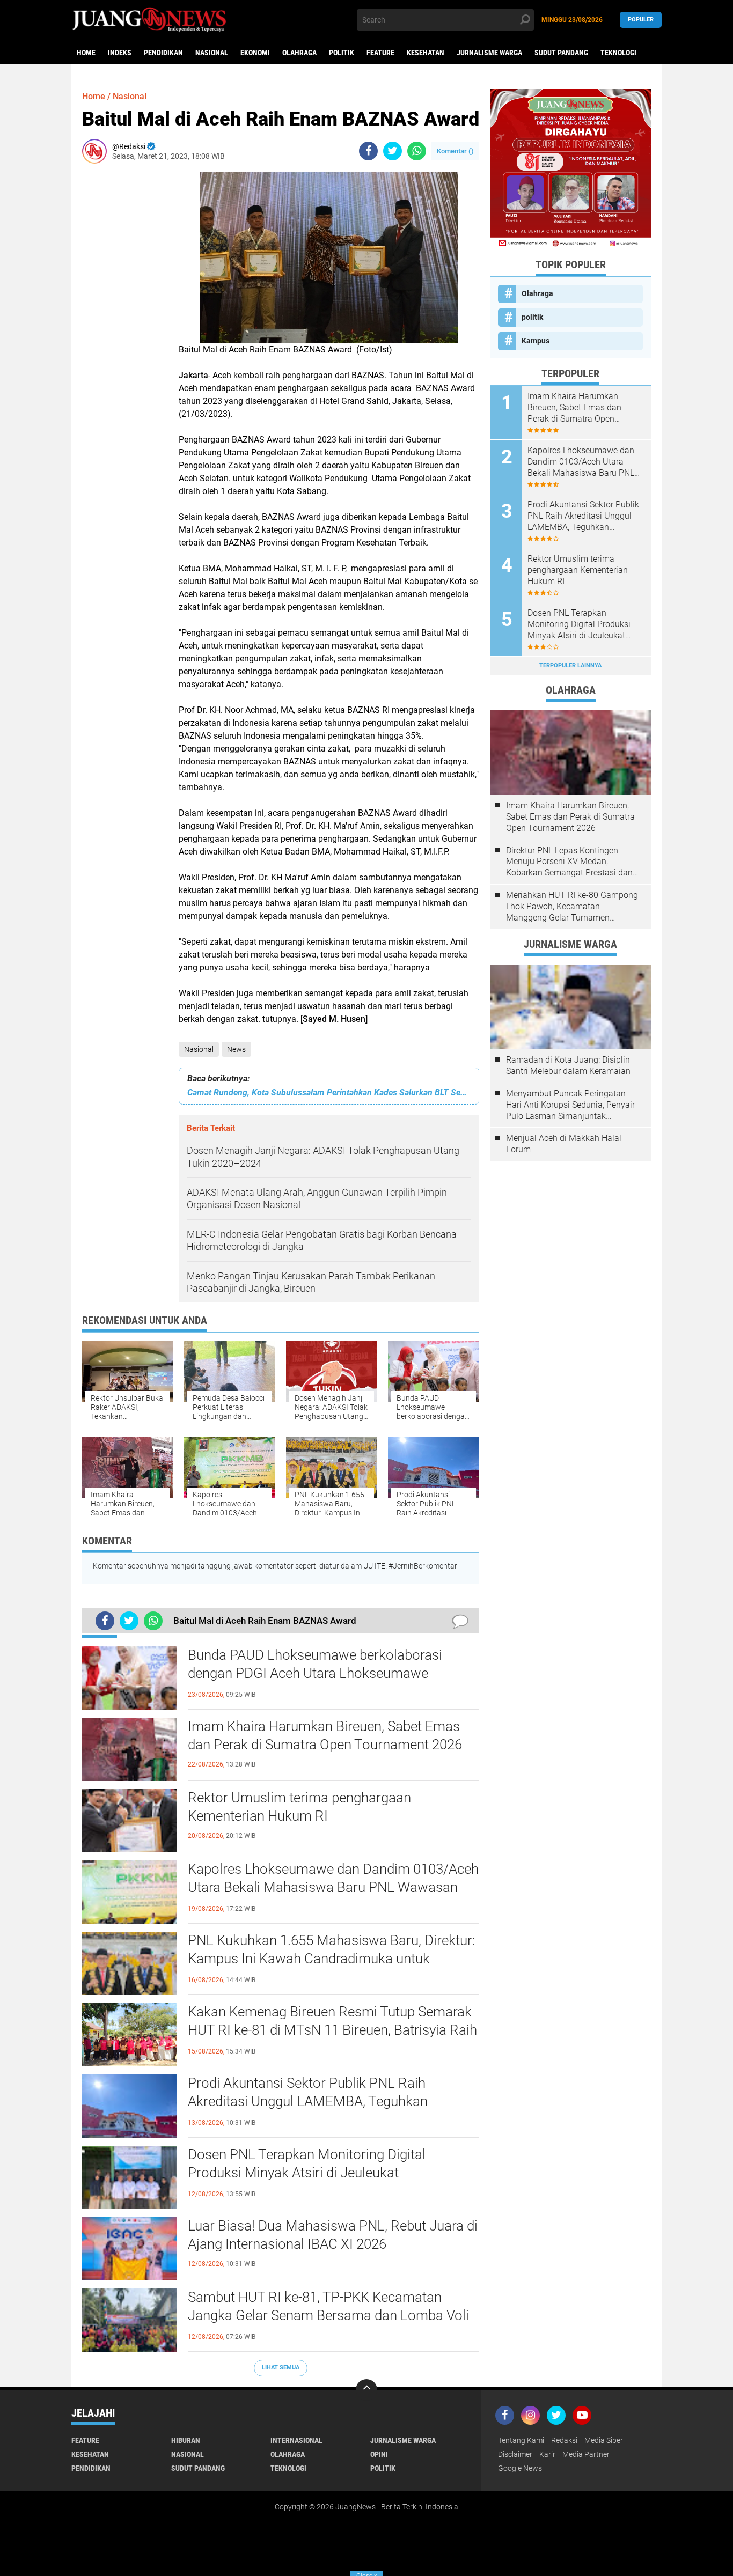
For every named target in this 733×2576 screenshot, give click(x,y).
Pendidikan (163, 53)
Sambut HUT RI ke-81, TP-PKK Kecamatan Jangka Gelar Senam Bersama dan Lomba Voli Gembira (328, 2315)
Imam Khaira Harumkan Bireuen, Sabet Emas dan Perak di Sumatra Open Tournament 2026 (325, 1735)
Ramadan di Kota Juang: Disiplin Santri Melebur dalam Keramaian (568, 1065)
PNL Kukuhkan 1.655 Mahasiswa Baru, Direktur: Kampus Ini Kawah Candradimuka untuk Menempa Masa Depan (331, 1959)
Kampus (536, 341)
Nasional (212, 53)
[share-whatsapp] (417, 151)
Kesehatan (426, 53)
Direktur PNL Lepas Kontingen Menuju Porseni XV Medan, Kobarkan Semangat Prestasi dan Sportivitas (569, 862)
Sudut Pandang (561, 53)
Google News (520, 2468)
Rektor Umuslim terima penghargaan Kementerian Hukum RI (299, 1807)
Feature (380, 53)
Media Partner (586, 2454)
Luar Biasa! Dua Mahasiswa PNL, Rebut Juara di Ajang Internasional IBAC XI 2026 (333, 2235)
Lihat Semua (281, 2368)
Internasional (296, 2440)
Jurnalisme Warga (489, 53)
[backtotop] (366, 2390)
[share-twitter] (393, 151)
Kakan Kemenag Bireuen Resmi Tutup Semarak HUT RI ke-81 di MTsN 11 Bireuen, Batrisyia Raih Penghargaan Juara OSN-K (332, 2030)
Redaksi (564, 2440)
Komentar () (455, 151)
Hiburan (186, 2440)
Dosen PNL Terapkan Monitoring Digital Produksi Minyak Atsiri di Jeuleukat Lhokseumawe (307, 2173)
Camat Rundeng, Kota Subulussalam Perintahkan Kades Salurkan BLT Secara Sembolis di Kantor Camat (329, 1092)
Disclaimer (515, 2454)
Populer (641, 20)
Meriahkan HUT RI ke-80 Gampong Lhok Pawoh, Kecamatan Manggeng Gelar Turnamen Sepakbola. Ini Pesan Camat (572, 907)
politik (342, 53)
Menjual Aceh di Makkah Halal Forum (564, 1144)
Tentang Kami (521, 2440)
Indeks (120, 53)
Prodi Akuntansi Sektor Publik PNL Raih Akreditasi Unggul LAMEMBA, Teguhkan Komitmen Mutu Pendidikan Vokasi (308, 2101)
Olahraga (299, 53)
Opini (379, 2454)
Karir (547, 2454)
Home (86, 53)
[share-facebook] (368, 151)
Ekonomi (255, 53)
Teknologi (618, 53)
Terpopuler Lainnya (570, 665)
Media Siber (604, 2440)
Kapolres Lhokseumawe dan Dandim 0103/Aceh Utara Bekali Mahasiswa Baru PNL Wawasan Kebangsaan (333, 1887)
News (236, 1049)
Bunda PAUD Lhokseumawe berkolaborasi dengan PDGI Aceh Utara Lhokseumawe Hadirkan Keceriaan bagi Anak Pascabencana (324, 1673)
